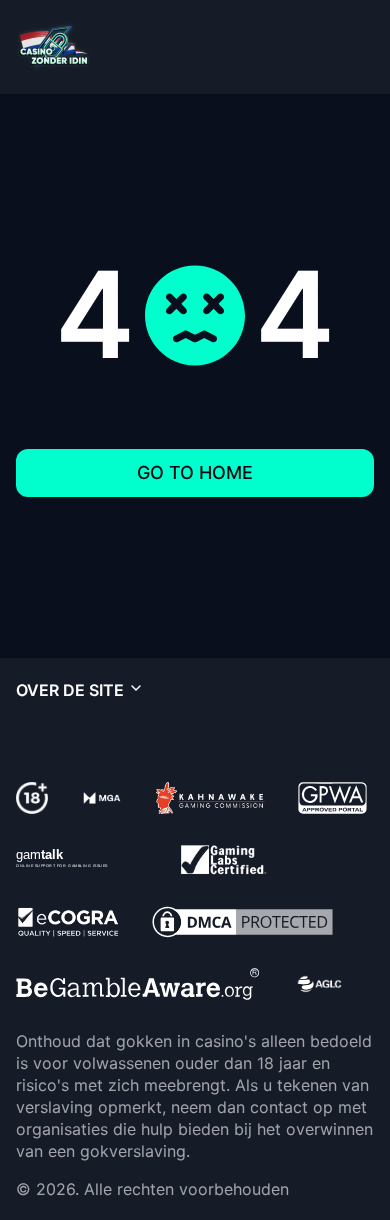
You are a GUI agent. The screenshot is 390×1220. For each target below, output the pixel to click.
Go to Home (195, 472)
